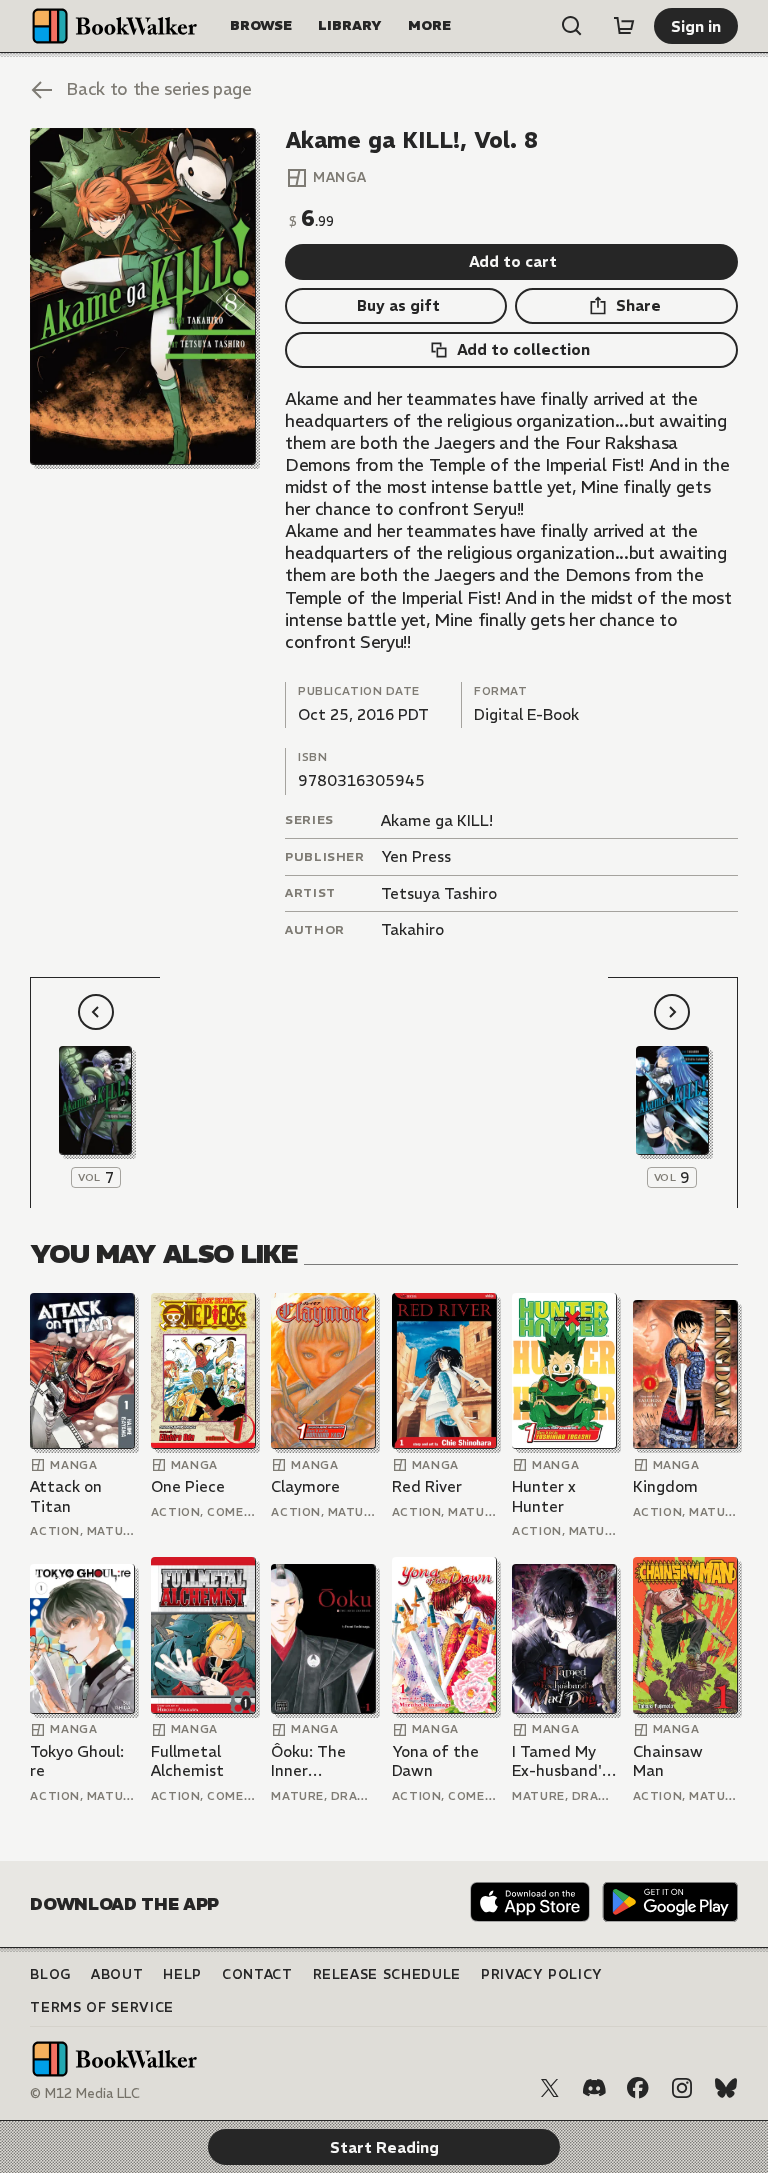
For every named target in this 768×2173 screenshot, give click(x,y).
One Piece (188, 1486)
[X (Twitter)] (550, 2088)
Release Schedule (387, 1974)
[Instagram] (682, 2088)
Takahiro (412, 929)
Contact (257, 1974)
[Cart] (624, 26)
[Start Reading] (142, 296)
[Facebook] (638, 2088)
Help (182, 1974)
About (117, 1974)
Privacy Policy (542, 1974)
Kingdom (665, 1486)
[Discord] (594, 2088)
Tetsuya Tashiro (439, 893)
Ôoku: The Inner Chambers (308, 1761)
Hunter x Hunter (544, 1496)
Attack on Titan (66, 1496)
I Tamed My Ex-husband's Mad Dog (560, 1761)
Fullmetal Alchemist (187, 1761)
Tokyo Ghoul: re (77, 1761)
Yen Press (416, 856)
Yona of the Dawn (435, 1761)
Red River (427, 1486)
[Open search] (572, 26)
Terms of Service (101, 2007)
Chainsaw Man (668, 1761)
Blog (50, 1974)
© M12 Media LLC (85, 2093)
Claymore (305, 1486)
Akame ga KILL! (437, 820)
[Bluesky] (726, 2088)
